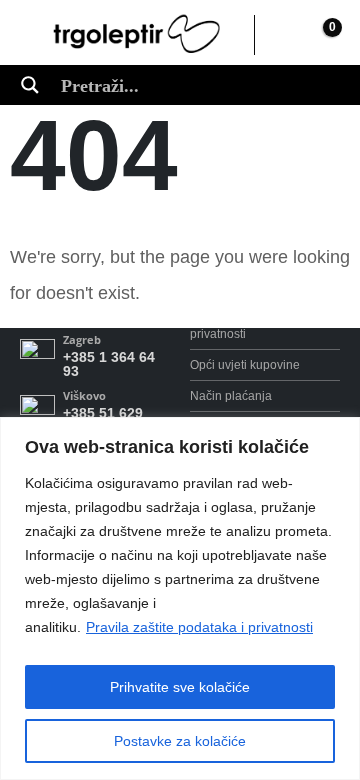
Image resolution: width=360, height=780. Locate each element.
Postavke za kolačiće (180, 741)
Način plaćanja (231, 395)
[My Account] (280, 35)
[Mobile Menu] (34, 35)
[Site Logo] (136, 35)
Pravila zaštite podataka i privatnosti (199, 627)
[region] (180, 598)
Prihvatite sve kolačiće (180, 687)
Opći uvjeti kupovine (245, 364)
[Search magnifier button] (30, 85)
